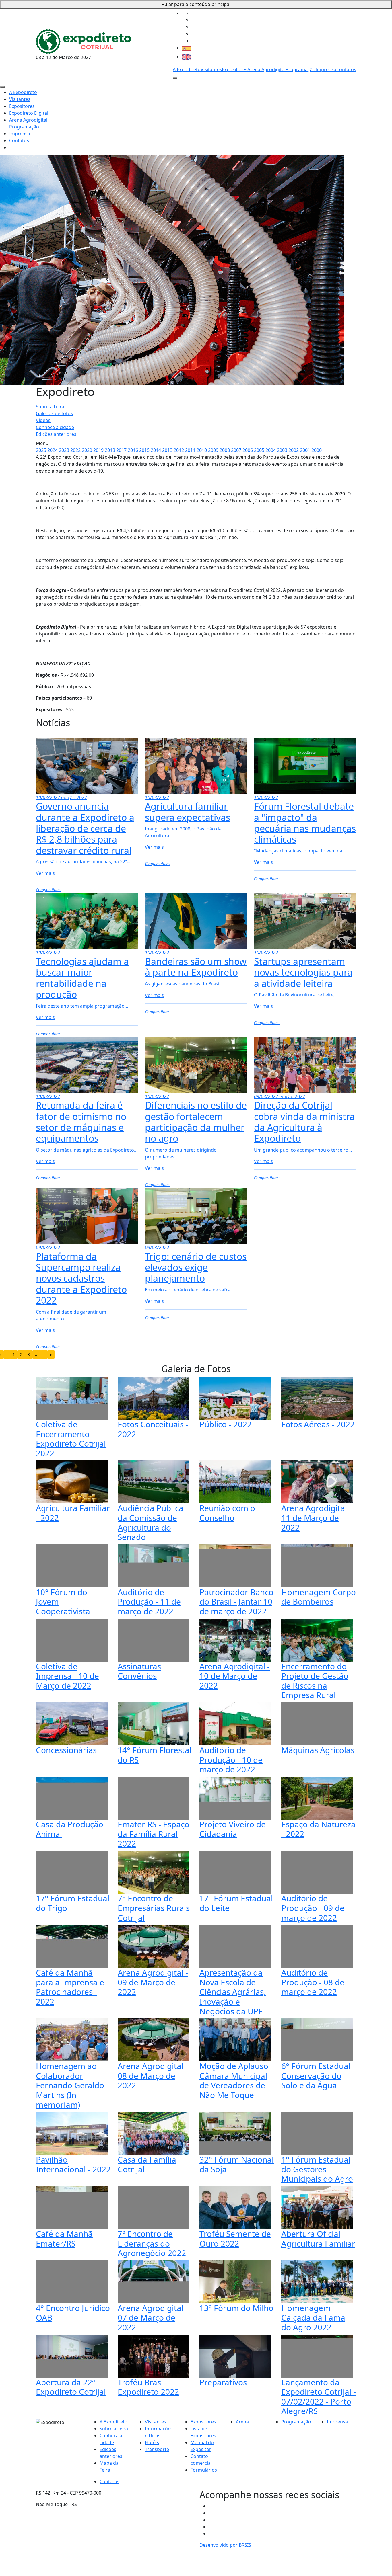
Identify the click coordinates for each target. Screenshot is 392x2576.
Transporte (157, 2449)
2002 (294, 450)
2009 (213, 450)
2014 (156, 450)
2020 (87, 450)
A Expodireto (187, 69)
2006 (248, 450)
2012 (179, 450)
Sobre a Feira (50, 407)
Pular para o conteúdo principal (196, 4)
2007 (236, 450)
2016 (133, 450)
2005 (259, 450)
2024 (53, 450)
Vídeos (43, 420)
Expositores (235, 69)
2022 (75, 450)
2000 (317, 450)
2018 (110, 450)
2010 (202, 450)
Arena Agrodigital (266, 69)
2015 (144, 450)
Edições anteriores (56, 434)
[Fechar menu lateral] (2, 87)
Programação (300, 69)
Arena (242, 2422)
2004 (271, 450)
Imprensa (326, 69)
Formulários (204, 2470)
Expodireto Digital (29, 113)
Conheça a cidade (55, 427)
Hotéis (152, 2442)
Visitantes (211, 69)
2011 (190, 450)
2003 (282, 450)
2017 (121, 450)
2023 (64, 450)
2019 (98, 450)
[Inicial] (84, 41)
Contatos (346, 69)
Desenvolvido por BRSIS (225, 2545)
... (37, 1354)
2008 (225, 450)
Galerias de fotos (54, 413)
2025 (41, 450)
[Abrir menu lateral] (175, 78)
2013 (167, 450)
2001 (305, 450)
